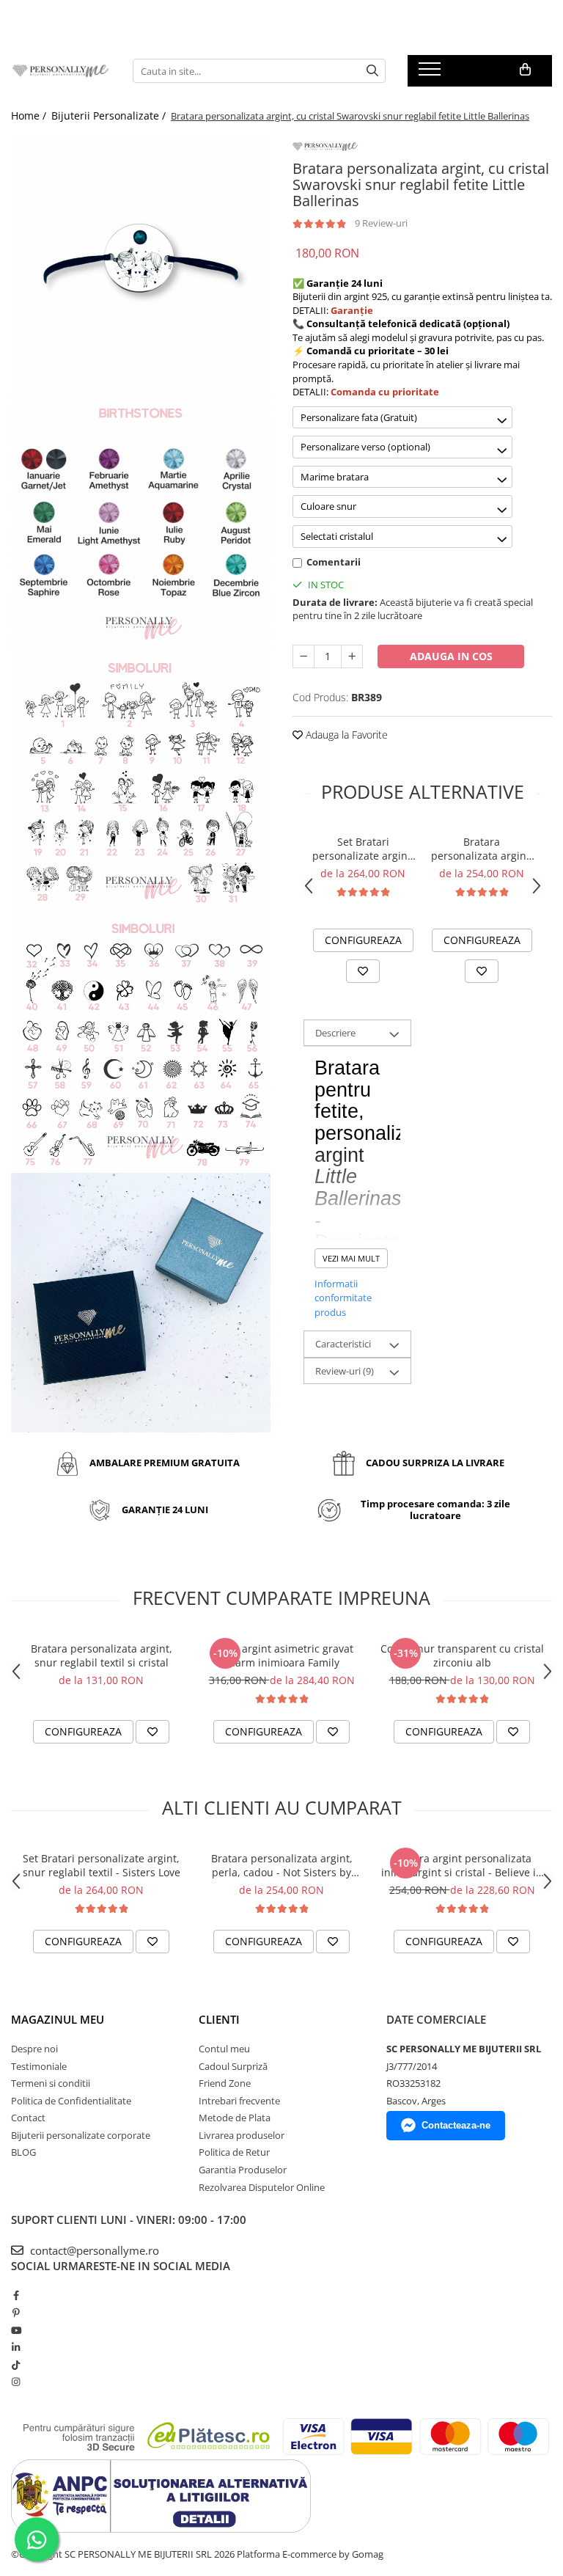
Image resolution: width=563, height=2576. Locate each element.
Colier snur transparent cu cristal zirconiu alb (462, 1655)
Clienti (219, 2019)
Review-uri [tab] (345, 1371)
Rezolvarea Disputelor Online (262, 2187)
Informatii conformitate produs (343, 1298)
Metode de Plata (235, 2118)
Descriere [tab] (335, 1033)
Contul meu (224, 2049)
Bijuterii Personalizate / (110, 116)
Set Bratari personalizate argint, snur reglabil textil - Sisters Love (363, 849)
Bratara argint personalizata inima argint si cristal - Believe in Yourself (462, 1865)
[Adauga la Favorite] (363, 971)
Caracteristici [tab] (343, 1344)
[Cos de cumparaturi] (525, 70)
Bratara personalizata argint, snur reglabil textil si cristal (102, 1655)
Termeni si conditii (51, 2083)
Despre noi (34, 2049)
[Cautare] (372, 71)
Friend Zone (225, 2083)
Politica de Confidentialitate (71, 2101)
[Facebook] (16, 2295)
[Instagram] (16, 2382)
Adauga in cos (451, 656)
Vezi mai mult (351, 1258)
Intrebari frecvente (239, 2101)
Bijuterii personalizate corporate (81, 2135)
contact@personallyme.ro (93, 2250)
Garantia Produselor (243, 2170)
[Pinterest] (16, 2313)
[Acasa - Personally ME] (61, 71)
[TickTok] (16, 2365)
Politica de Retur (234, 2152)
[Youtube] (16, 2330)
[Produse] (431, 73)
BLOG (23, 2152)
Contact (28, 2118)
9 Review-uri (381, 223)
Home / (30, 116)
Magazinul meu (58, 2019)
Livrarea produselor (242, 2135)
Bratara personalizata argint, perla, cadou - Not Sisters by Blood (482, 849)
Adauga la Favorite (345, 735)
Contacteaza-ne (456, 2125)
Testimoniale (39, 2066)
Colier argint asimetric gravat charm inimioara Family (282, 1655)
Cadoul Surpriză (233, 2066)
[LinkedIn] (16, 2347)
